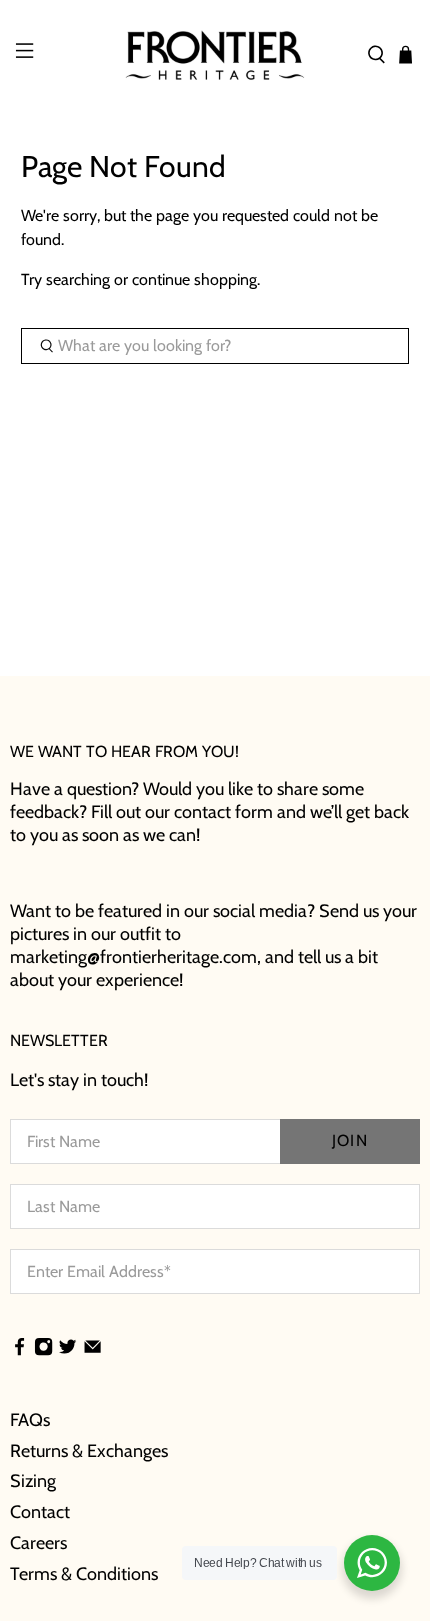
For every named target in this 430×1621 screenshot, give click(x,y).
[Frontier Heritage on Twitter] (67, 1349)
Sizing (33, 1481)
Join (349, 1140)
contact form (223, 812)
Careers (38, 1543)
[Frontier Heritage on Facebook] (19, 1349)
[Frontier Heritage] (215, 55)
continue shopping (194, 279)
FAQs (30, 1420)
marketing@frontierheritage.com (133, 957)
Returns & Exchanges (89, 1451)
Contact (40, 1512)
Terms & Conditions (84, 1574)
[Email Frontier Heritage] (92, 1349)
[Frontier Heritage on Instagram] (43, 1349)
